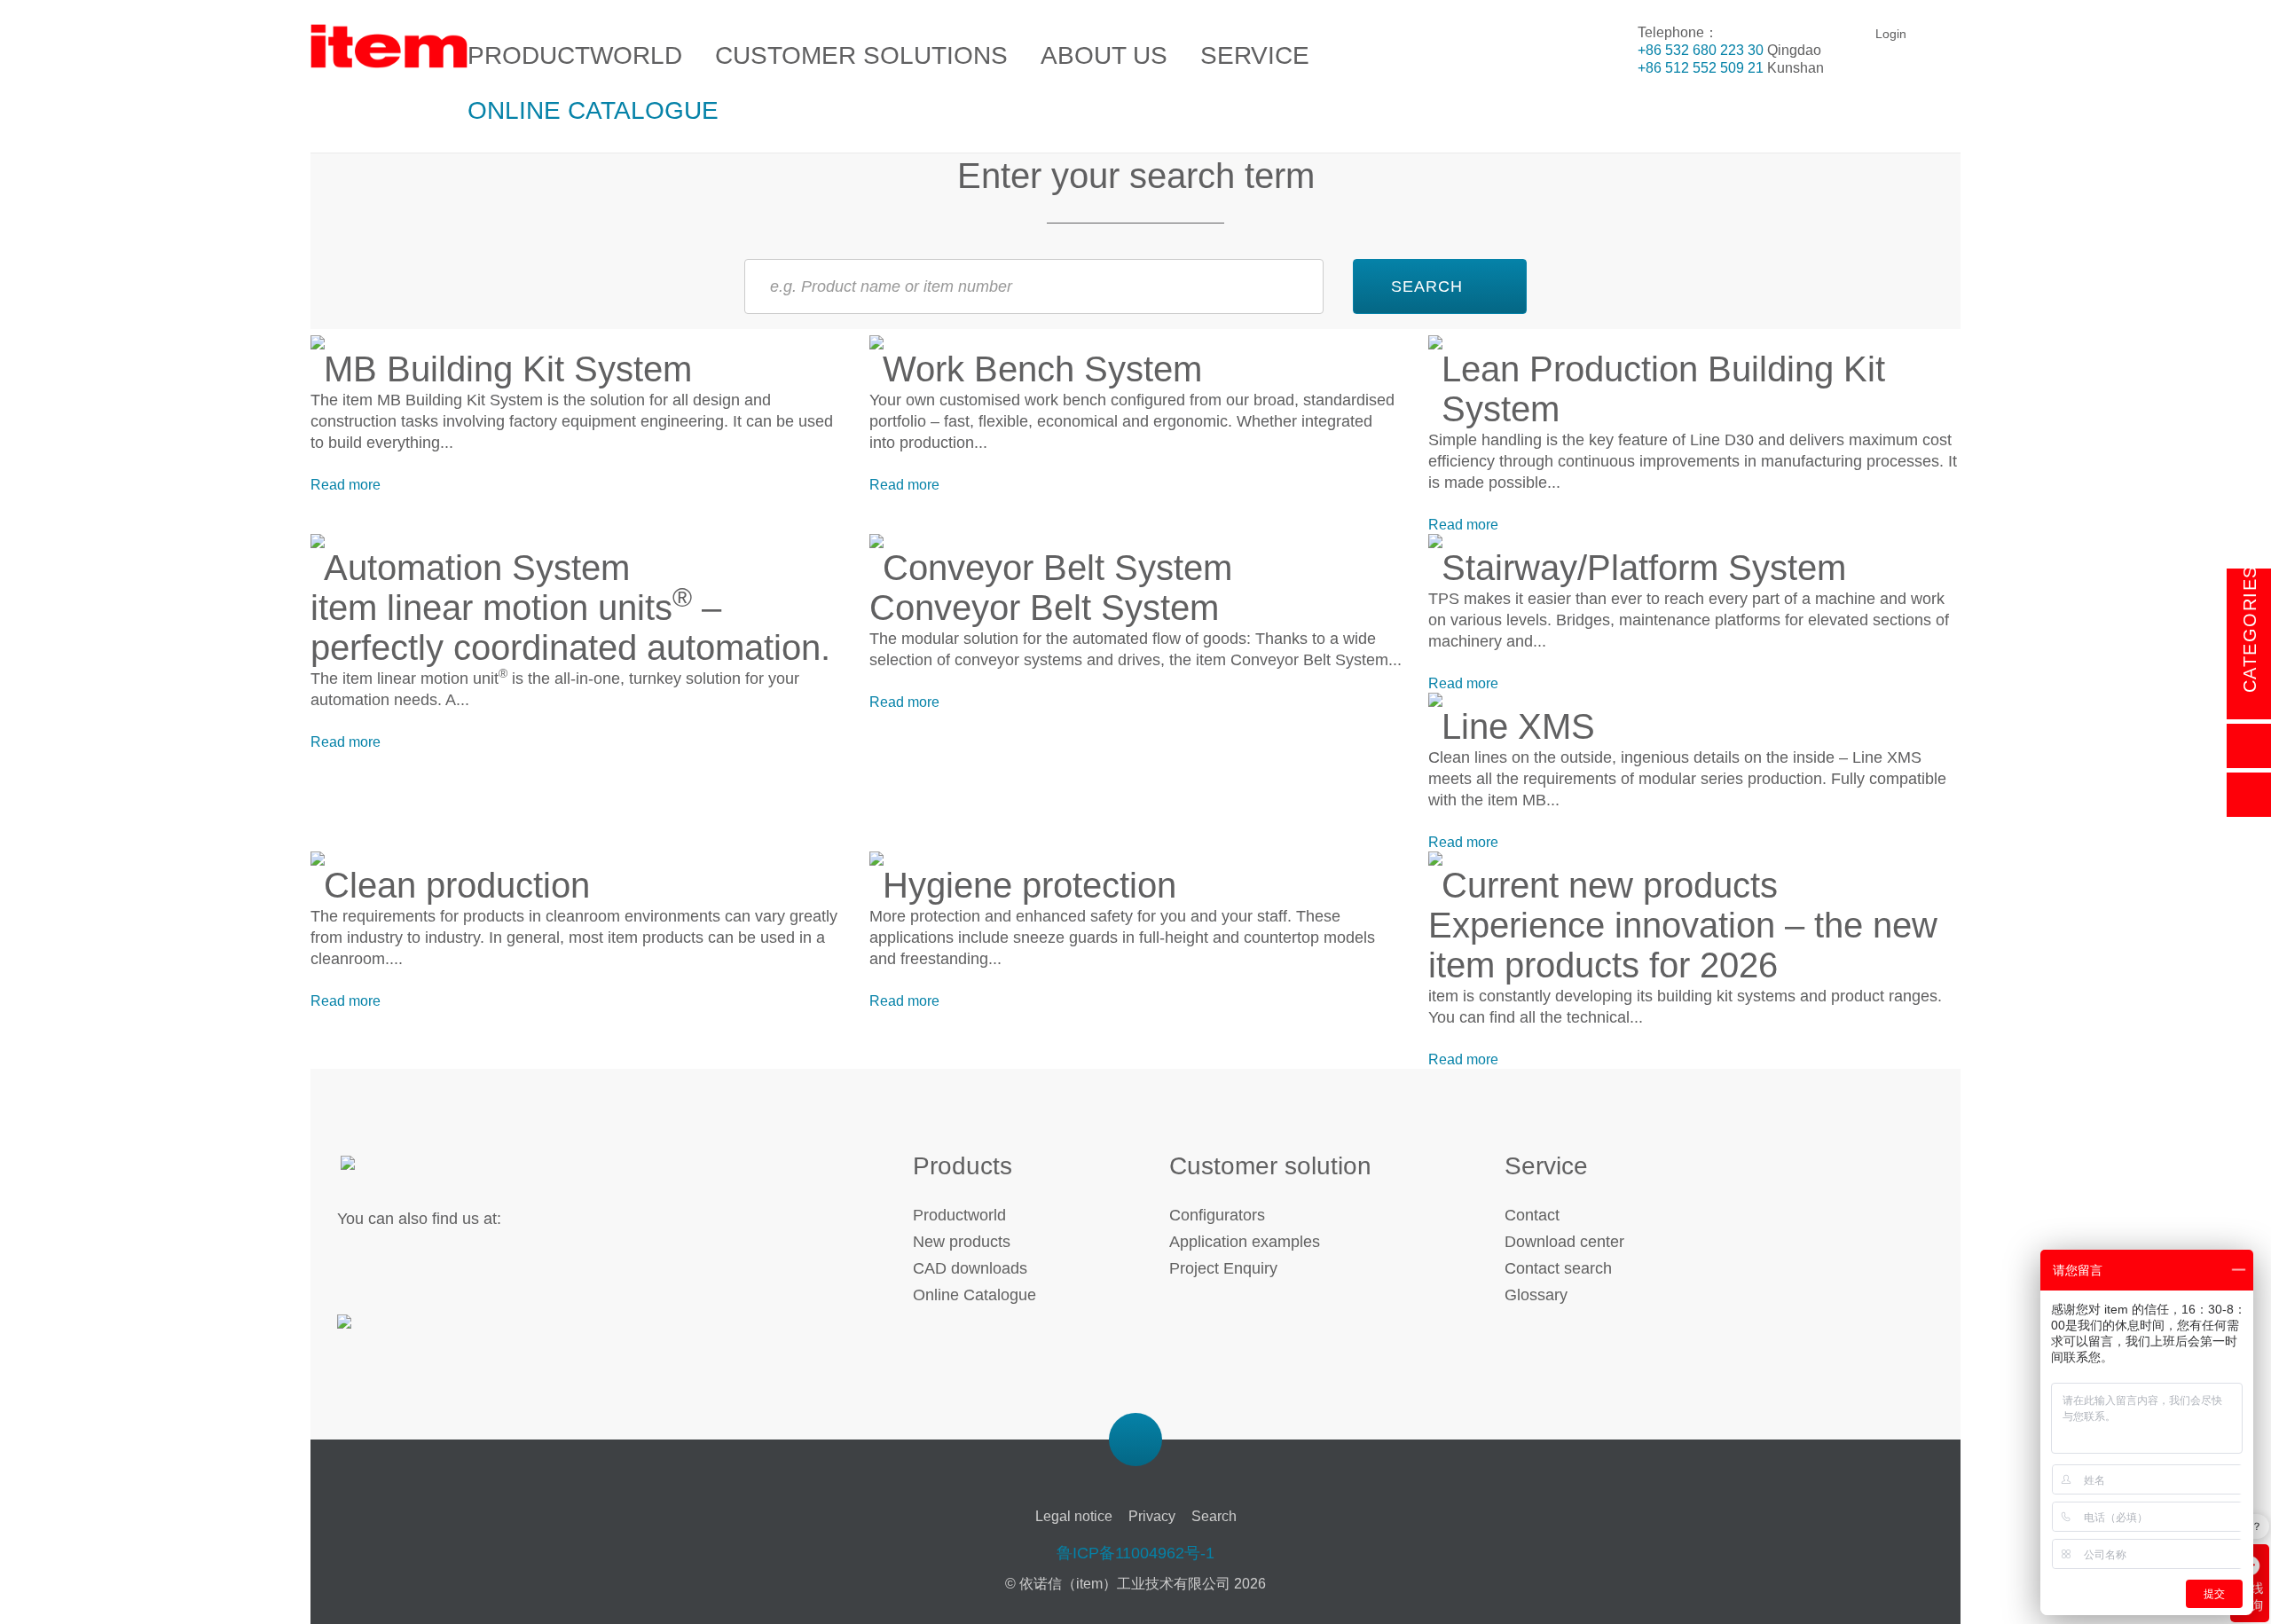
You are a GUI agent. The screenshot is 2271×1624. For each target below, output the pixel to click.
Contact (1532, 1215)
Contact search (1558, 1268)
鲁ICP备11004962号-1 (1135, 1553)
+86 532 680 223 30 (1701, 50)
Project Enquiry (1223, 1268)
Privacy (1152, 1516)
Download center (1564, 1242)
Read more (346, 485)
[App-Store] (397, 1332)
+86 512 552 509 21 (1701, 68)
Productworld (959, 1215)
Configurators (1217, 1215)
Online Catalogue (974, 1295)
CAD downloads (970, 1268)
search (1427, 286)
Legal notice (1074, 1516)
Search (1214, 1516)
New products (962, 1242)
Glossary (1536, 1295)
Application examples (1245, 1242)
